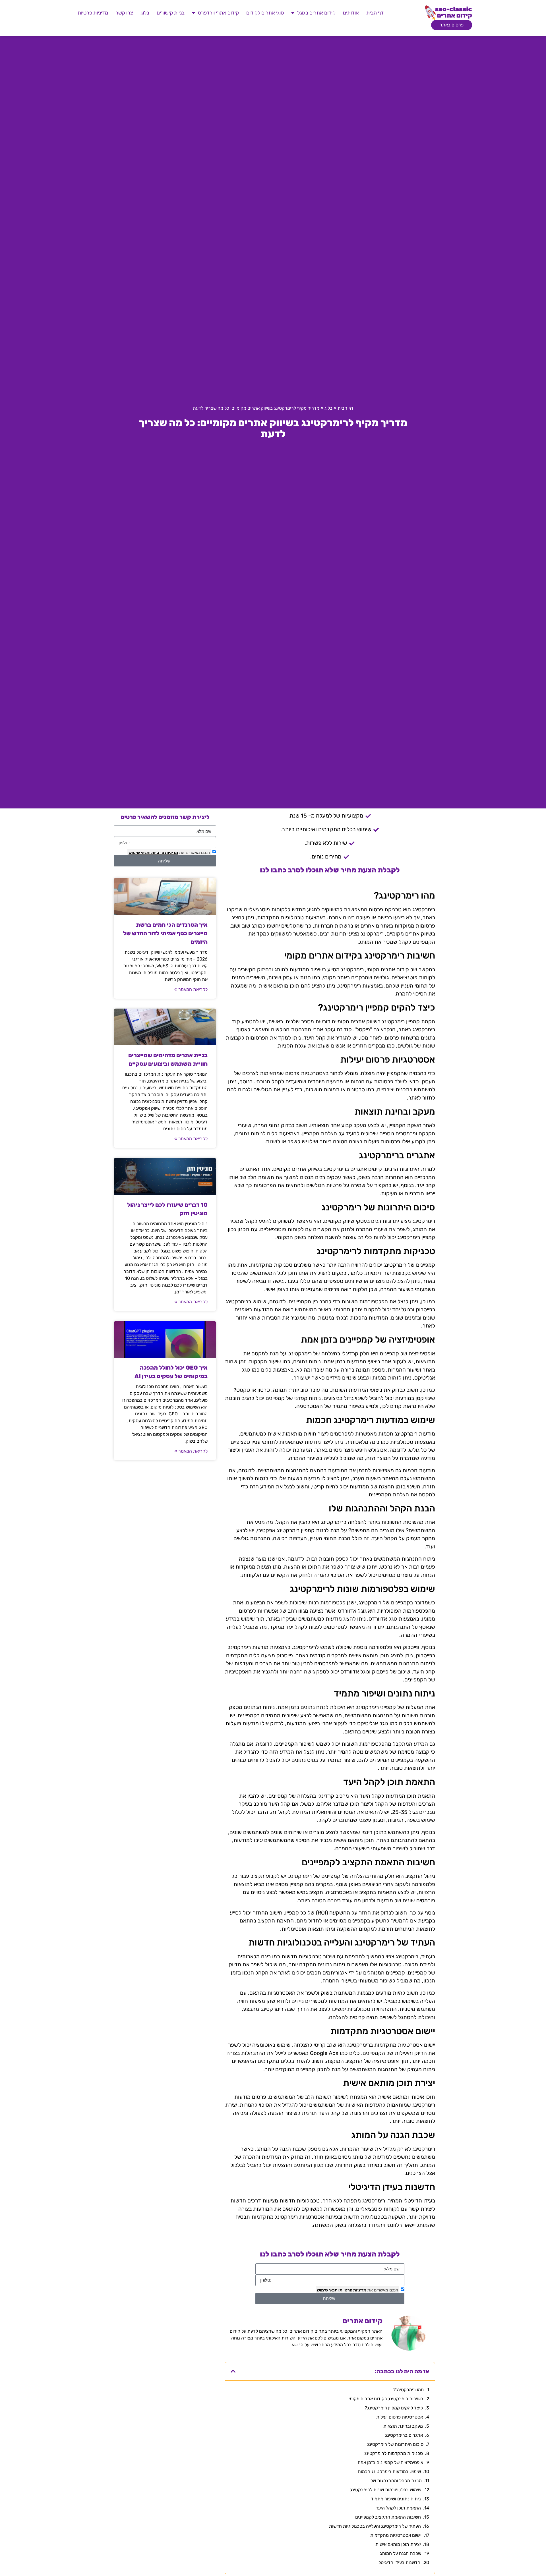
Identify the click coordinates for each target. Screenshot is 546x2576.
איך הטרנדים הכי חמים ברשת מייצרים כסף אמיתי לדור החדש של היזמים (165, 933)
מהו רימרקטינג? (409, 2390)
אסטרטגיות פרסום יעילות (400, 2417)
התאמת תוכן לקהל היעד (398, 2508)
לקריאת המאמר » (191, 989)
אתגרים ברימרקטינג (404, 2435)
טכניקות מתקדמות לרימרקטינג (394, 2453)
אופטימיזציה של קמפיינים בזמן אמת (390, 2462)
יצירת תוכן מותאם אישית (398, 2544)
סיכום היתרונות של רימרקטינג (395, 2444)
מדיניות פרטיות (93, 13)
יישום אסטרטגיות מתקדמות (396, 2535)
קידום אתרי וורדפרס (218, 13)
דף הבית (375, 13)
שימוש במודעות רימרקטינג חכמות (389, 2472)
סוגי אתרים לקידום (265, 13)
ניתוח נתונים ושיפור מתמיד (396, 2499)
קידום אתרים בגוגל (316, 13)
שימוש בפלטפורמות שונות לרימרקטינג (386, 2490)
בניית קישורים (171, 13)
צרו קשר (124, 13)
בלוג (145, 13)
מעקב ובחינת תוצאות (403, 2426)
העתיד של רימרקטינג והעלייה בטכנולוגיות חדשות (375, 2526)
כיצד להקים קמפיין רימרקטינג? (394, 2408)
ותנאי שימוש (328, 2290)
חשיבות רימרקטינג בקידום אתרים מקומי (386, 2399)
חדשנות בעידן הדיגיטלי (399, 2562)
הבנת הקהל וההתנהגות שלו (396, 2481)
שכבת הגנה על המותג (401, 2553)
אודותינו (351, 13)
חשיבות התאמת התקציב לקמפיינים (388, 2517)
